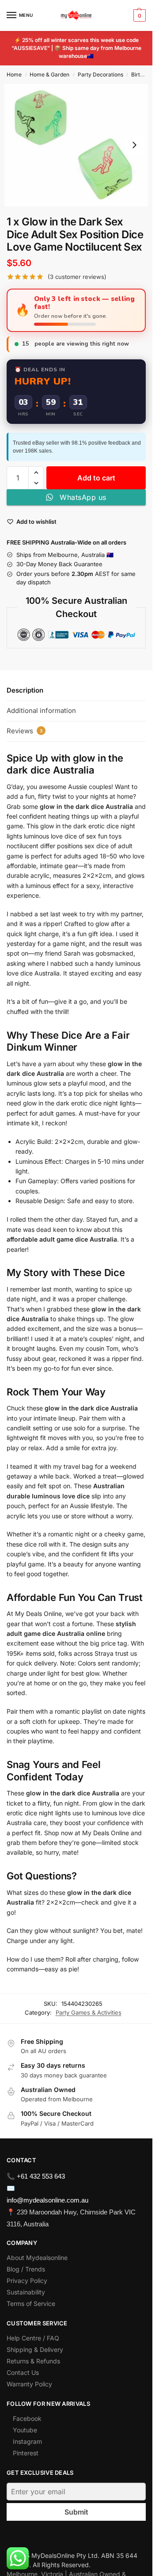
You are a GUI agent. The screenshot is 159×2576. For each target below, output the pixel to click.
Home (14, 74)
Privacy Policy (27, 2281)
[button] (138, 15)
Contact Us (23, 2372)
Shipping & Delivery (35, 2349)
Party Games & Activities (89, 2012)
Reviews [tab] (25, 731)
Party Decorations (100, 74)
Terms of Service (31, 2304)
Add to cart (96, 478)
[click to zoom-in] (76, 145)
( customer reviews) (77, 277)
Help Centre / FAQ (33, 2338)
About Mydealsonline (38, 2258)
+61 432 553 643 (41, 2176)
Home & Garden (49, 74)
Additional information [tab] (41, 711)
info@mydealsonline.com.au (47, 2200)
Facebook (27, 2418)
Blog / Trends (26, 2269)
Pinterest (26, 2453)
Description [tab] (25, 690)
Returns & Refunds (33, 2361)
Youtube (25, 2430)
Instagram (27, 2441)
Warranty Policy (29, 2384)
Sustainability (26, 2292)
